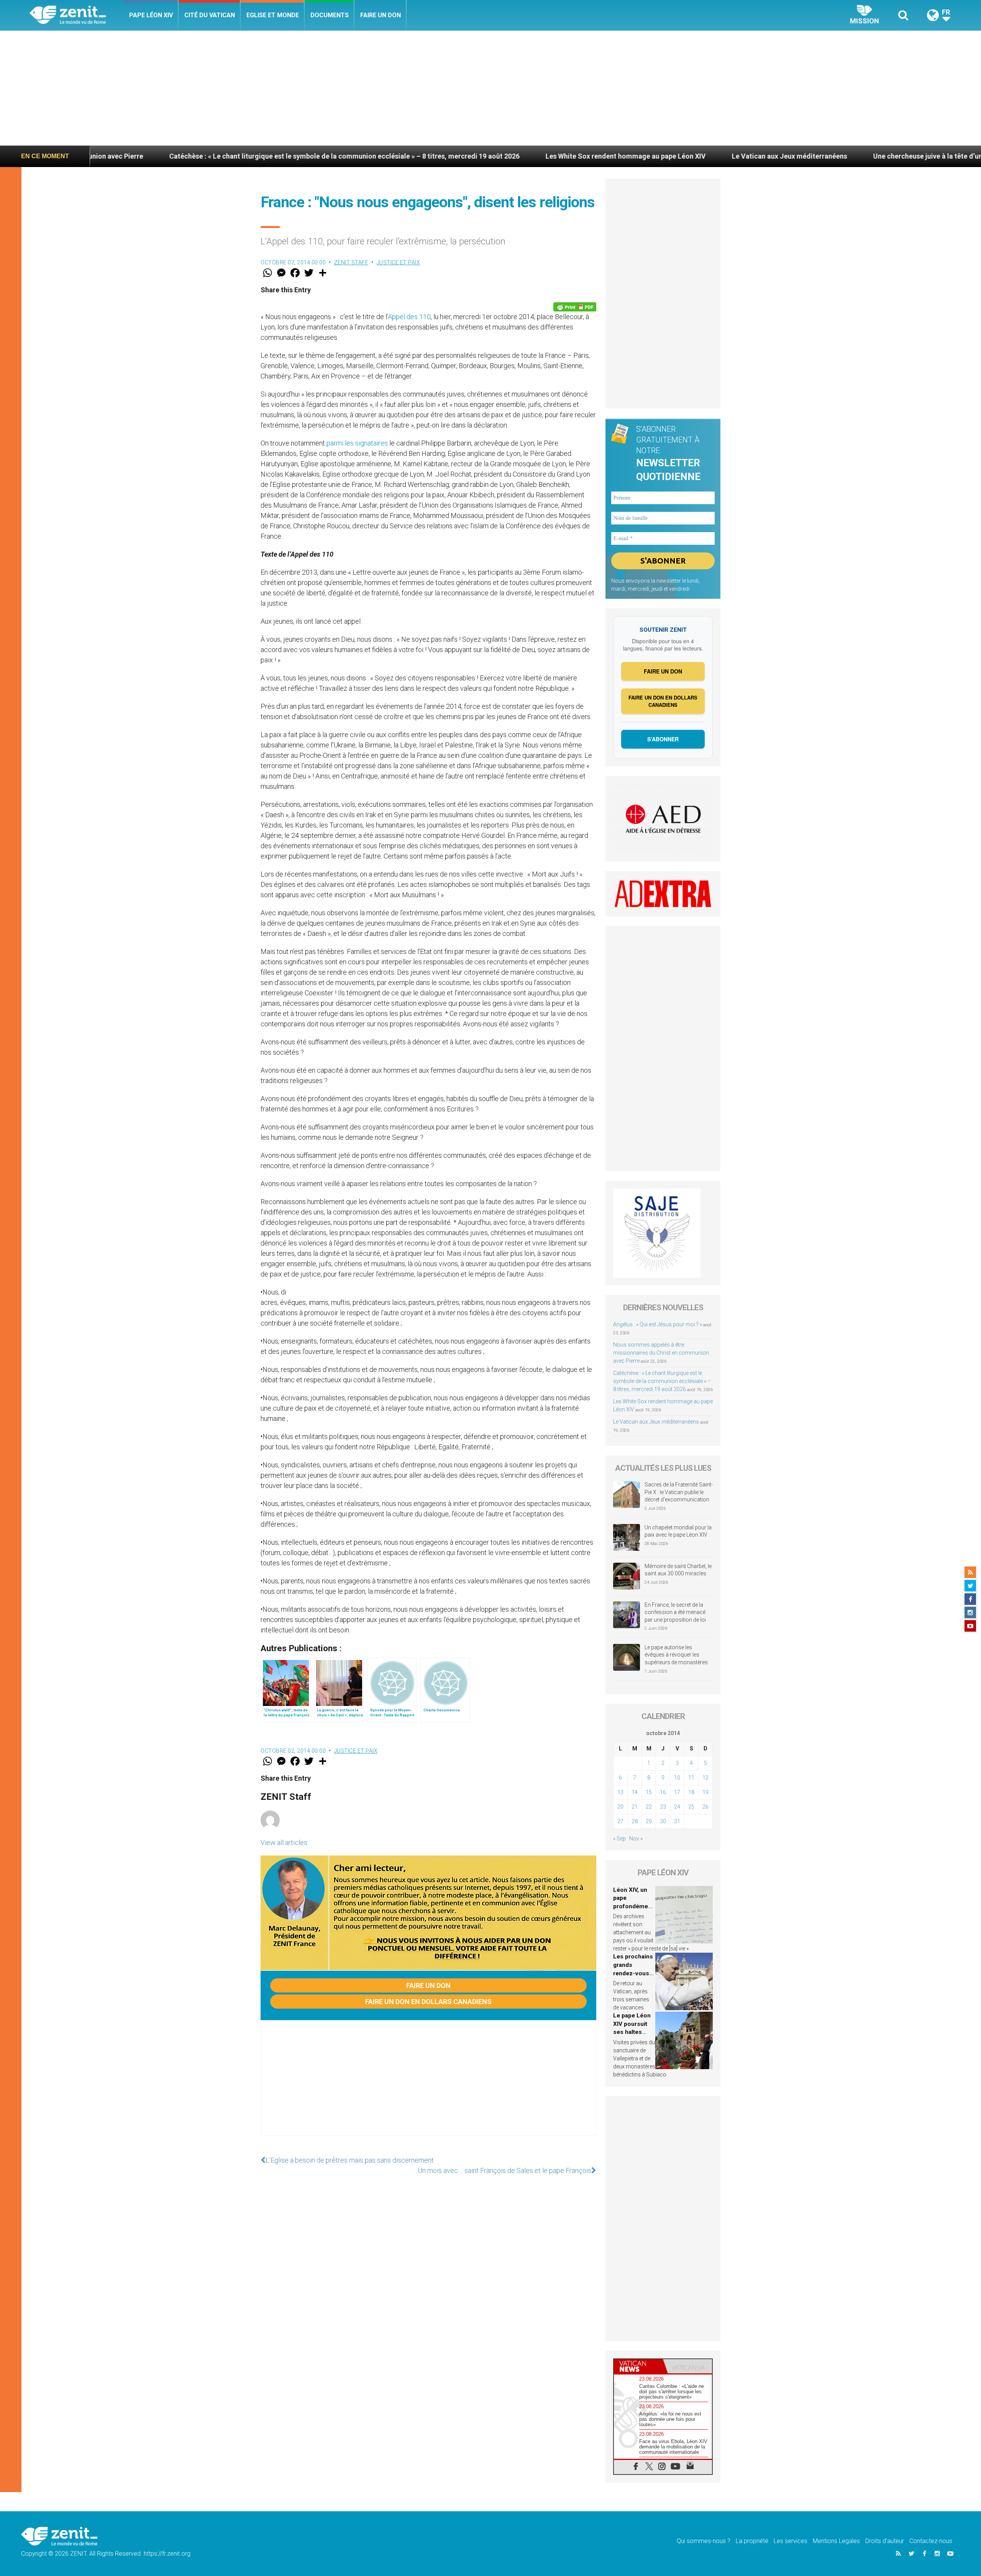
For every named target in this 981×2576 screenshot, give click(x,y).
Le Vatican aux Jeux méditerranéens (649, 156)
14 (635, 1792)
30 (663, 1821)
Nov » (636, 1839)
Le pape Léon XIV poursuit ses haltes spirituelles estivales (632, 2032)
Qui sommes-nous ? (704, 2541)
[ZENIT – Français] (76, 16)
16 (663, 1792)
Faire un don (381, 15)
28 (635, 1821)
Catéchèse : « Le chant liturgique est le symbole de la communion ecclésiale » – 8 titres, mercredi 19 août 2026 (203, 156)
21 (635, 1807)
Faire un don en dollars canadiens (428, 2002)
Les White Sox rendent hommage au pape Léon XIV (485, 156)
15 (649, 1792)
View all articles (284, 1843)
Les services (791, 2541)
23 (663, 1807)
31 (677, 1821)
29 (649, 1821)
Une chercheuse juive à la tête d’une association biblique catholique (839, 156)
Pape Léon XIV (151, 15)
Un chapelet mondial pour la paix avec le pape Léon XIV (678, 1531)
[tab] (638, 2366)
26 (705, 1807)
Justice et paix (399, 262)
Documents (330, 15)
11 (691, 1778)
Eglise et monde (273, 15)
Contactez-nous (931, 2541)
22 (649, 1807)
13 (620, 1792)
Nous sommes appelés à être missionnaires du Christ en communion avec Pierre (661, 1353)
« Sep (619, 1839)
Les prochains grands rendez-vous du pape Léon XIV (633, 1973)
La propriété (752, 2541)
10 (677, 1778)
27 (620, 1821)
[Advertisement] (490, 88)
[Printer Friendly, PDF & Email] (575, 307)
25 (691, 1807)
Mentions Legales (836, 2541)
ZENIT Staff (351, 262)
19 (705, 1792)
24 (677, 1807)
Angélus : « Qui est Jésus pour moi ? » (658, 1324)
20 (620, 1807)
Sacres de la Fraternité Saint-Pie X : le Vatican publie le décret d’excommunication (679, 1492)
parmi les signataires (357, 443)
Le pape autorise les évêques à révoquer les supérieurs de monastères (676, 1655)
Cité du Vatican (210, 15)
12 (705, 1778)
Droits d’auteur (885, 2541)
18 (691, 1792)
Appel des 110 (409, 317)
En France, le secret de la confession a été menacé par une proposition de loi (675, 1612)
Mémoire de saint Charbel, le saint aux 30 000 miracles (678, 1570)
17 (677, 1792)
